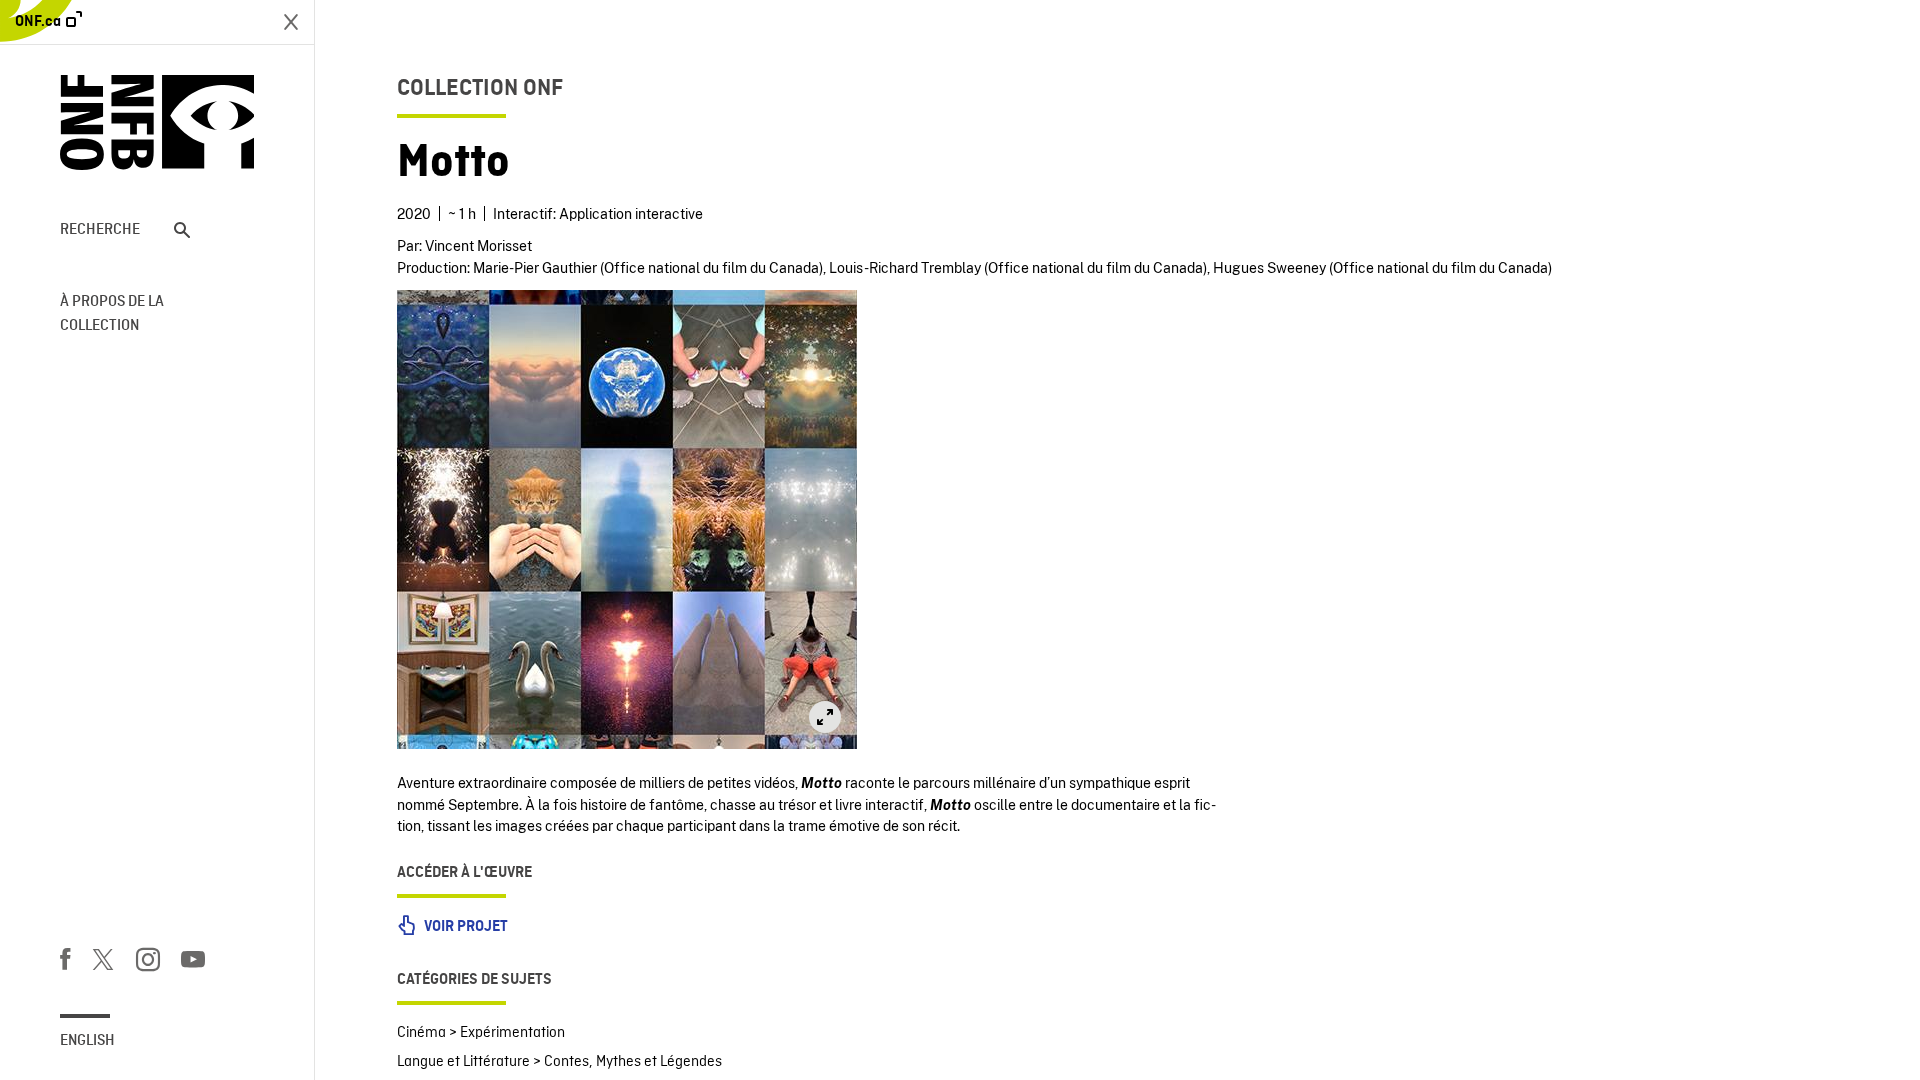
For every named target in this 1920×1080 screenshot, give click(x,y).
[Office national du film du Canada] (157, 122)
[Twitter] (103, 963)
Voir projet (464, 927)
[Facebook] (65, 963)
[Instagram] (148, 963)
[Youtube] (193, 963)
